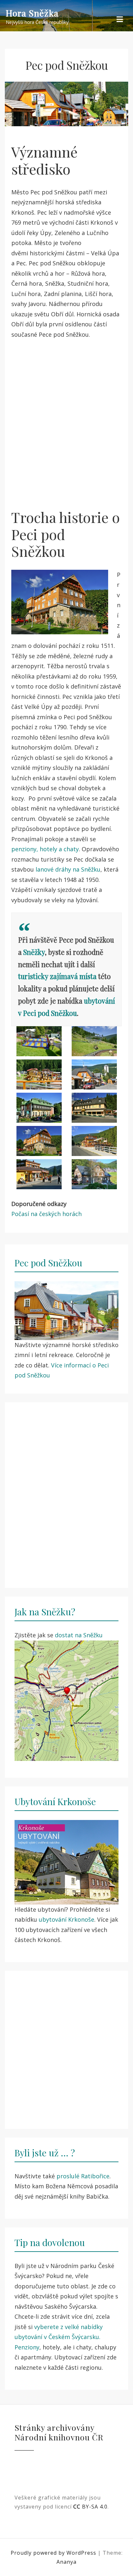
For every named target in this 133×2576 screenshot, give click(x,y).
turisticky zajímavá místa (57, 976)
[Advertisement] (66, 419)
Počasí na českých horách (46, 1214)
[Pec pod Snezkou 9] (39, 1174)
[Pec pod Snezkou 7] (39, 1141)
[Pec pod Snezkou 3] (39, 1074)
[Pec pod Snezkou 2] (94, 1041)
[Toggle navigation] (120, 20)
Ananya (66, 2562)
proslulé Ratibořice (83, 2176)
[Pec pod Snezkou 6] (94, 1108)
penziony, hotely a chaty (45, 849)
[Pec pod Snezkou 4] (94, 1074)
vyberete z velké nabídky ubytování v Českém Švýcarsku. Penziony (59, 2337)
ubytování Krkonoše (66, 1919)
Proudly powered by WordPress (54, 2553)
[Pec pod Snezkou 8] (94, 1141)
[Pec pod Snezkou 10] (94, 1174)
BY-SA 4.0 (90, 2507)
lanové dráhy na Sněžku (68, 869)
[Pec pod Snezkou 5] (39, 1108)
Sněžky (34, 952)
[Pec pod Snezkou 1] (39, 1041)
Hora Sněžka (32, 13)
